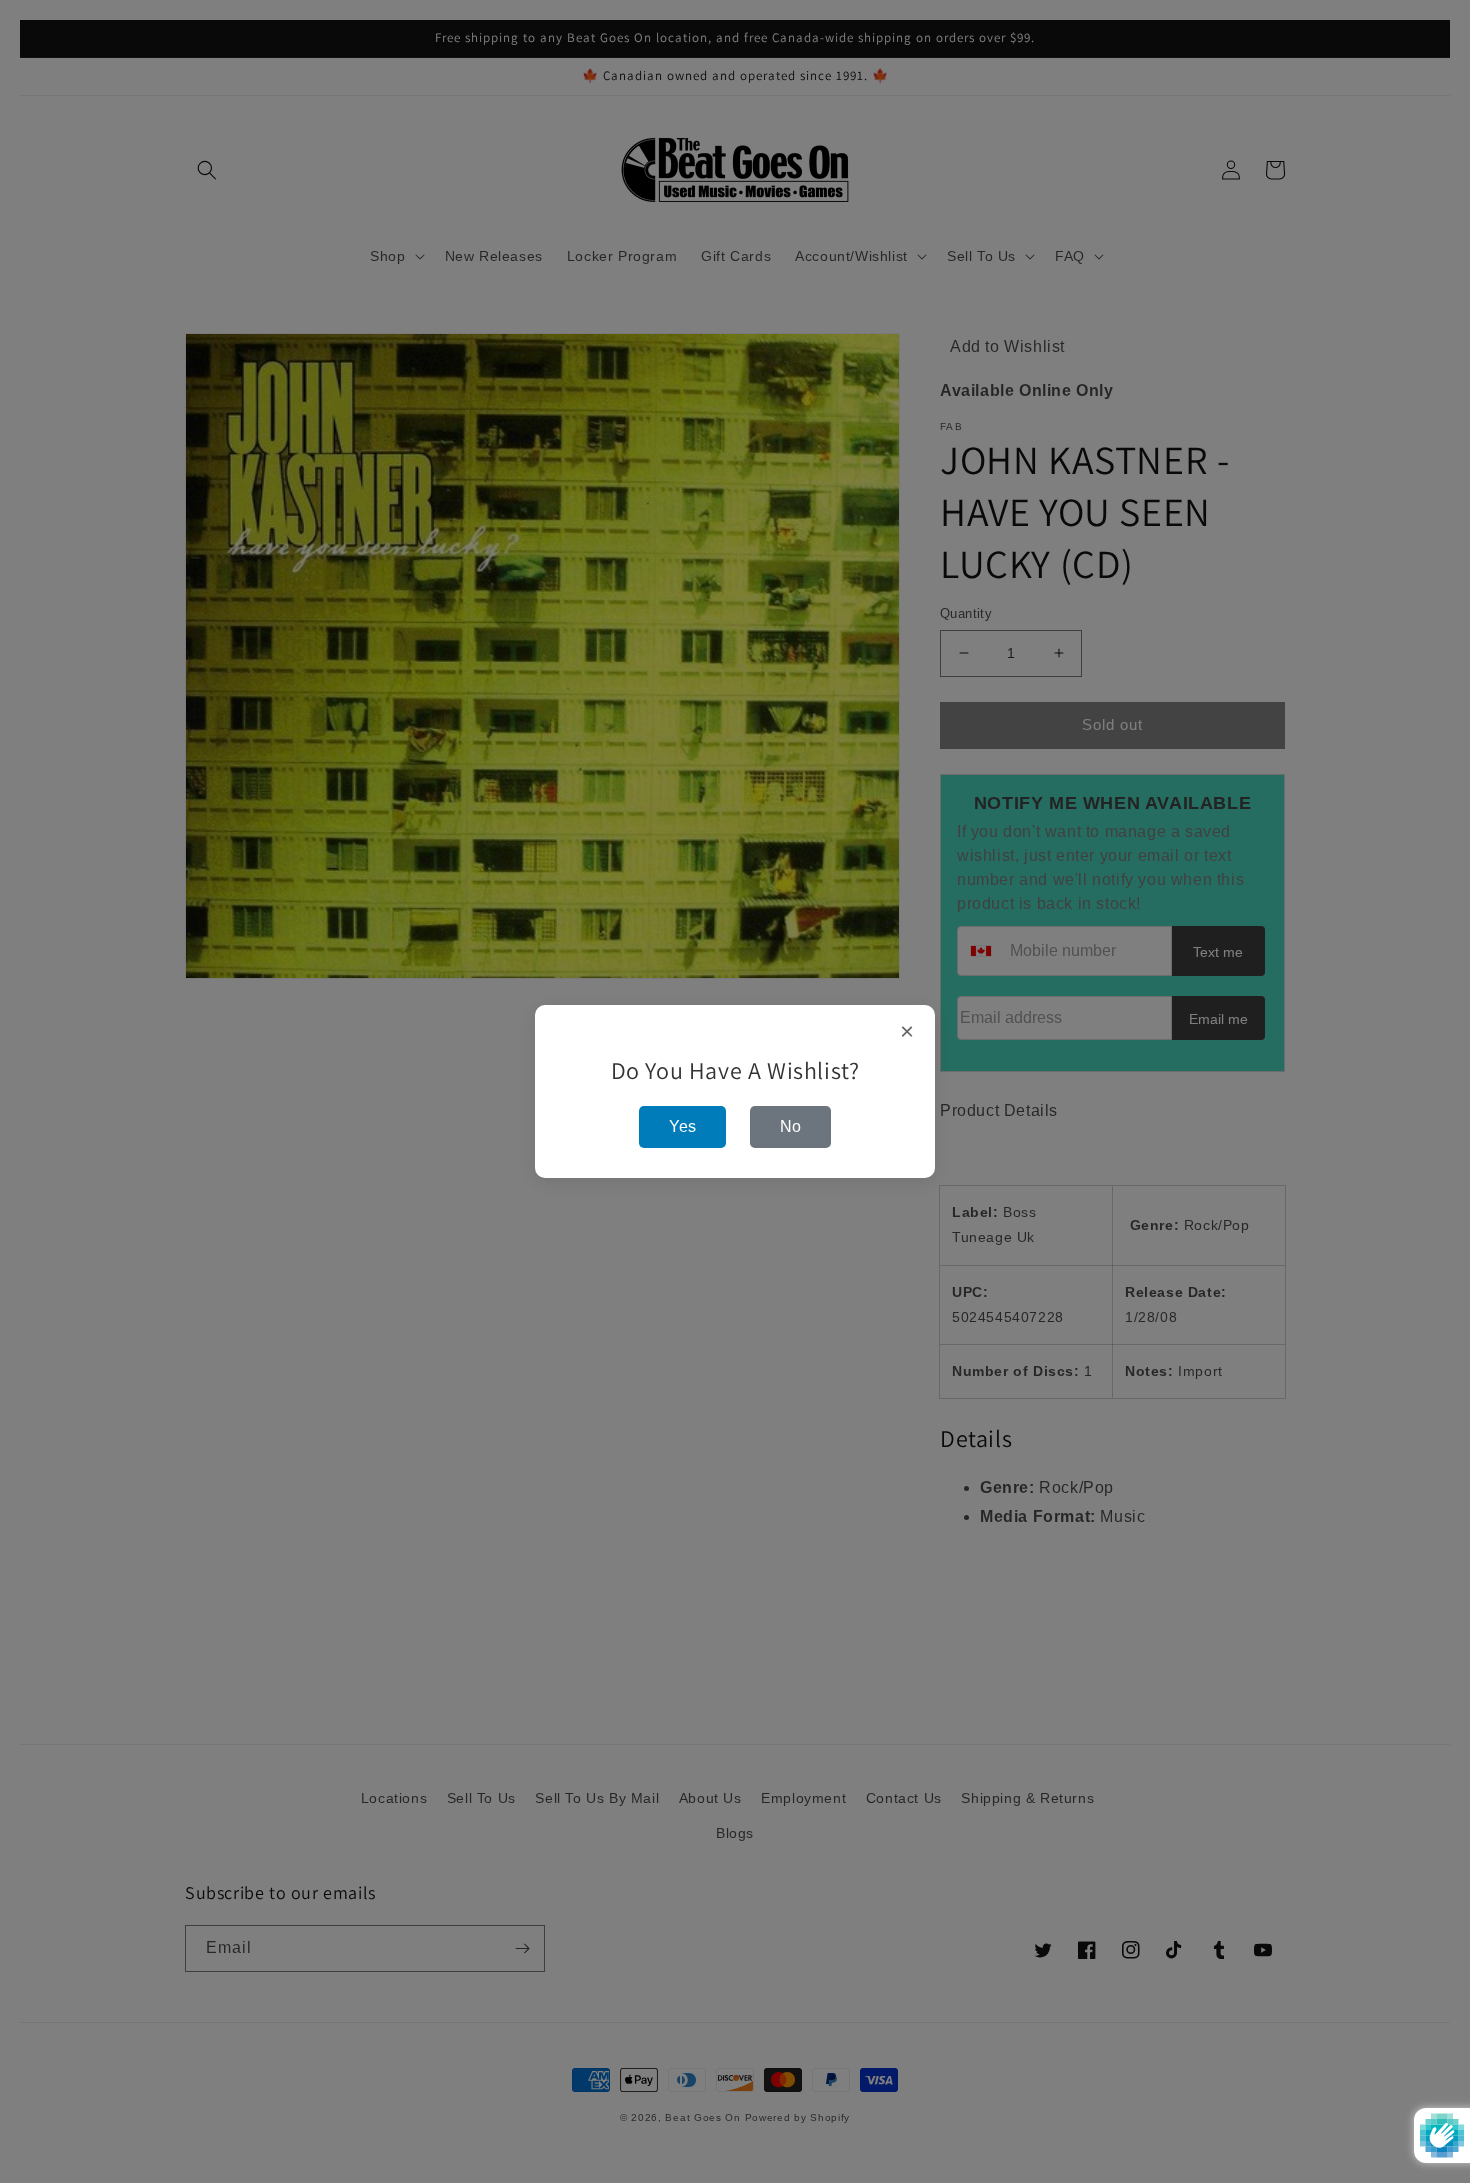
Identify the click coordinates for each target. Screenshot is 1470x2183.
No (790, 1126)
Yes (682, 1126)
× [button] (907, 1032)
